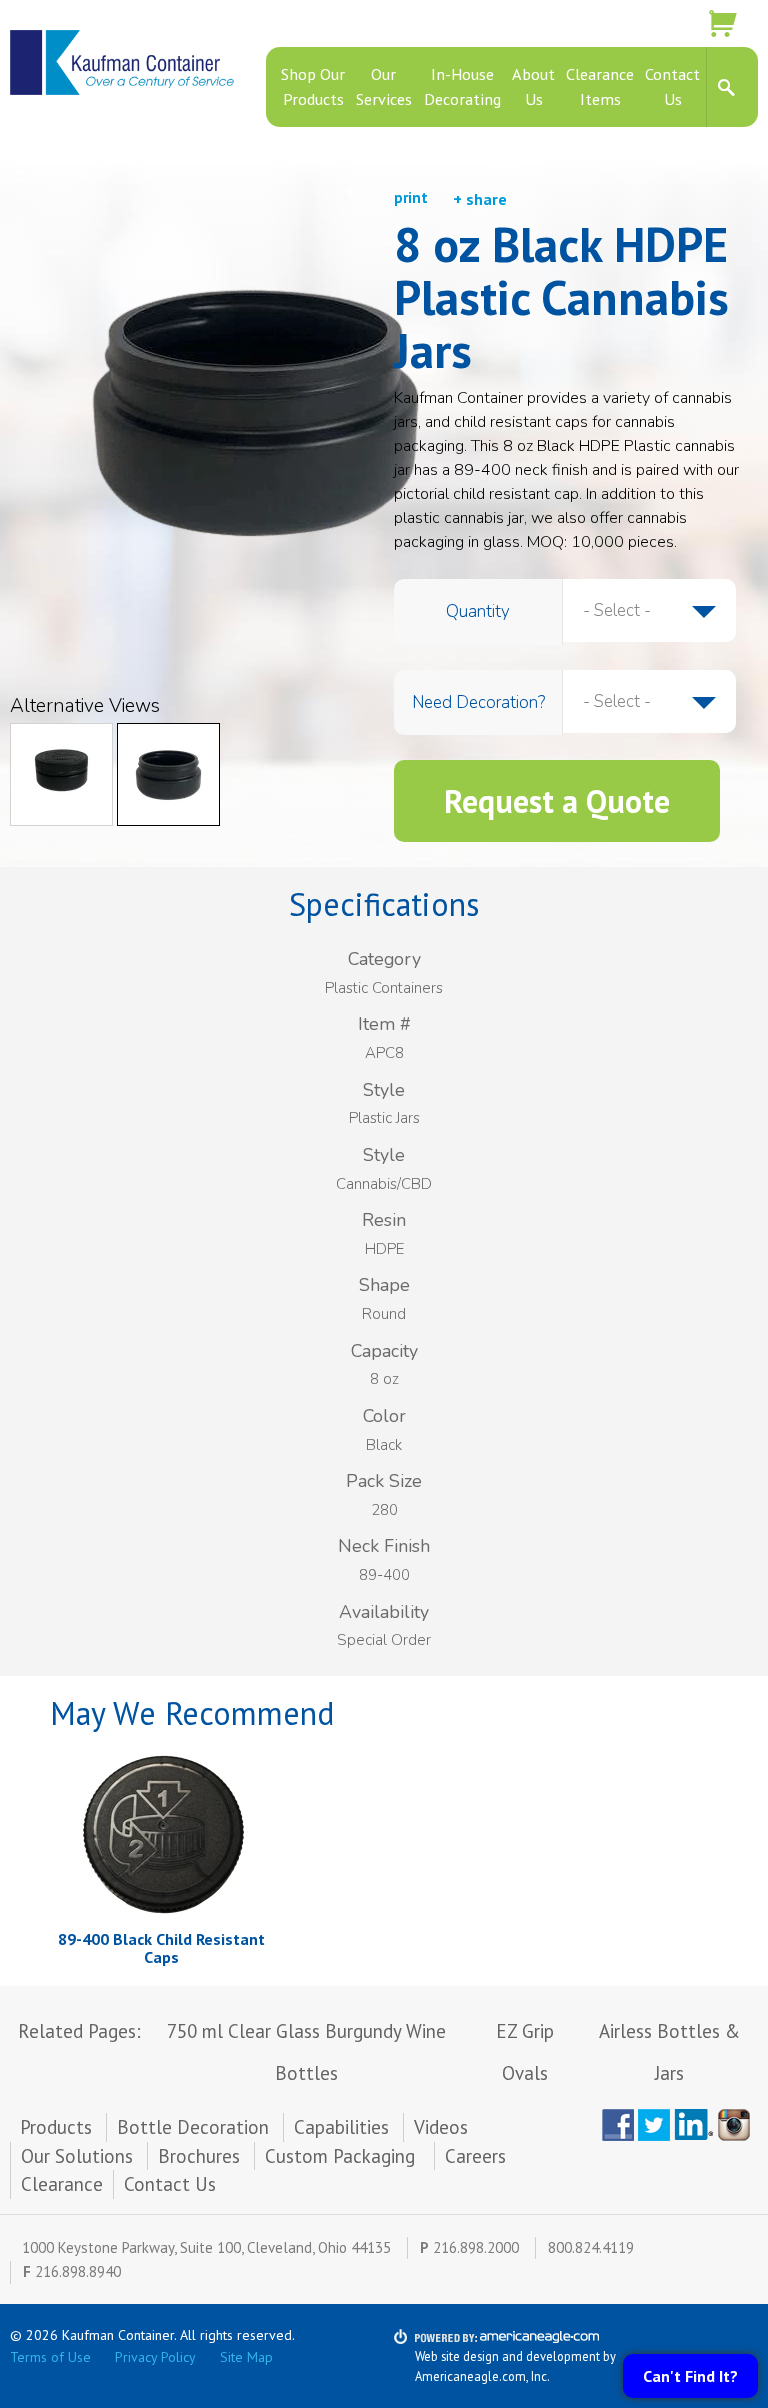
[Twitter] (654, 2125)
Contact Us (170, 2184)
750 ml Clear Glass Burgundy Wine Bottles (306, 2052)
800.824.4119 (591, 2247)
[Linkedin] (694, 2125)
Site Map (246, 2357)
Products (56, 2127)
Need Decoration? (478, 702)
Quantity (478, 611)
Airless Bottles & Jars (669, 2052)
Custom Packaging (342, 2156)
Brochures (199, 2156)
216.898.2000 (476, 2247)
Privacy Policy (155, 2357)
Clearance (62, 2184)
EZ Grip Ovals (525, 2052)
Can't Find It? (690, 2376)
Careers (475, 2156)
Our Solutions (77, 2156)
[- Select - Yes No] (649, 702)
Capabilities (341, 2127)
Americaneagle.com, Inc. (482, 2376)
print (411, 197)
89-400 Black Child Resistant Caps (161, 1948)
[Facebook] (618, 2125)
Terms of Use (50, 2357)
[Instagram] (738, 2125)
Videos (441, 2127)
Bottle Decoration (193, 2127)
